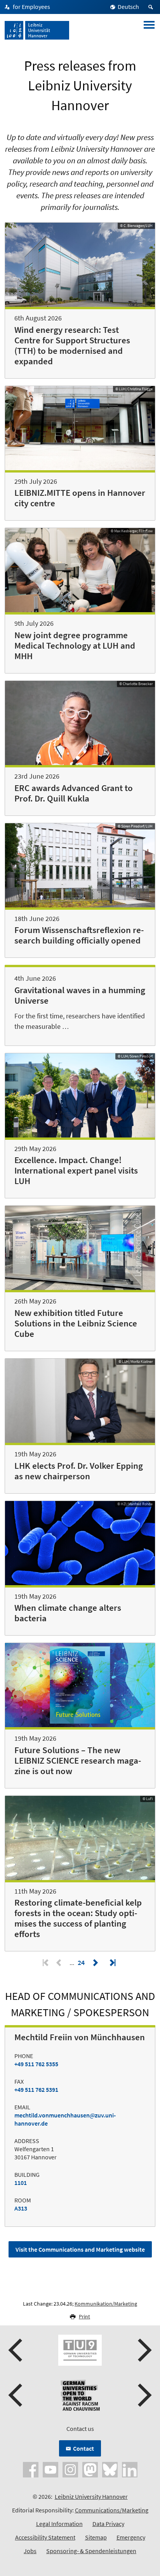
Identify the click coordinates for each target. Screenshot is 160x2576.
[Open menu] (149, 30)
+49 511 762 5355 (36, 2064)
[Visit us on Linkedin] (130, 2469)
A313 (21, 2208)
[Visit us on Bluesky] (110, 2469)
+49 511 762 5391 (36, 2090)
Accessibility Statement (45, 2537)
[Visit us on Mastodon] (90, 2469)
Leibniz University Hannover (91, 2496)
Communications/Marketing (112, 2510)
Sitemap (96, 2537)
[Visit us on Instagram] (70, 2469)
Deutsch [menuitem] (128, 7)
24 (82, 1962)
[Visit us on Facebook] (31, 2469)
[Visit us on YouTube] (50, 2469)
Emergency (131, 2537)
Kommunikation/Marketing (106, 2304)
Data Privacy (108, 2524)
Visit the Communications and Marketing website (80, 2249)
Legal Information (59, 2524)
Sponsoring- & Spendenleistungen (91, 2551)
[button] (16, 2350)
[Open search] (152, 7)
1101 (21, 2183)
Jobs (30, 2551)
